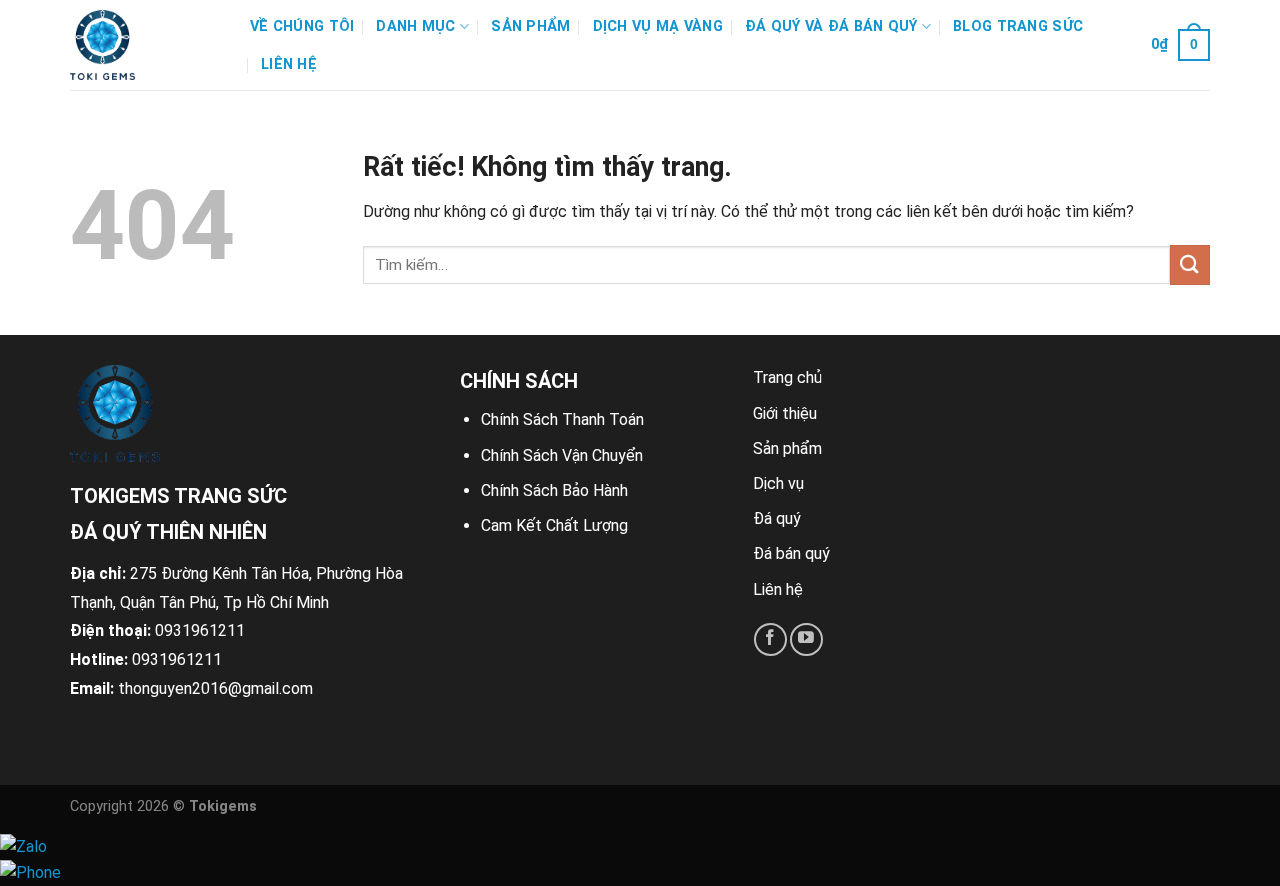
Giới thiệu (785, 413)
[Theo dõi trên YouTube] (806, 639)
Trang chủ (787, 377)
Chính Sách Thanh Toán (562, 419)
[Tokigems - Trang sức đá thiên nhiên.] (145, 45)
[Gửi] (1190, 264)
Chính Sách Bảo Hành (554, 490)
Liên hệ (289, 64)
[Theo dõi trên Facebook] (770, 639)
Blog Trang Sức (1018, 26)
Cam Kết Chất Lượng (554, 525)
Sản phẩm (530, 26)
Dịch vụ (778, 483)
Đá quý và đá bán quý (831, 26)
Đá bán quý (791, 553)
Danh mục (415, 26)
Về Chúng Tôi (302, 26)
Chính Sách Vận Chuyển (562, 455)
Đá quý (777, 518)
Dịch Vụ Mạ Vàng (658, 26)
